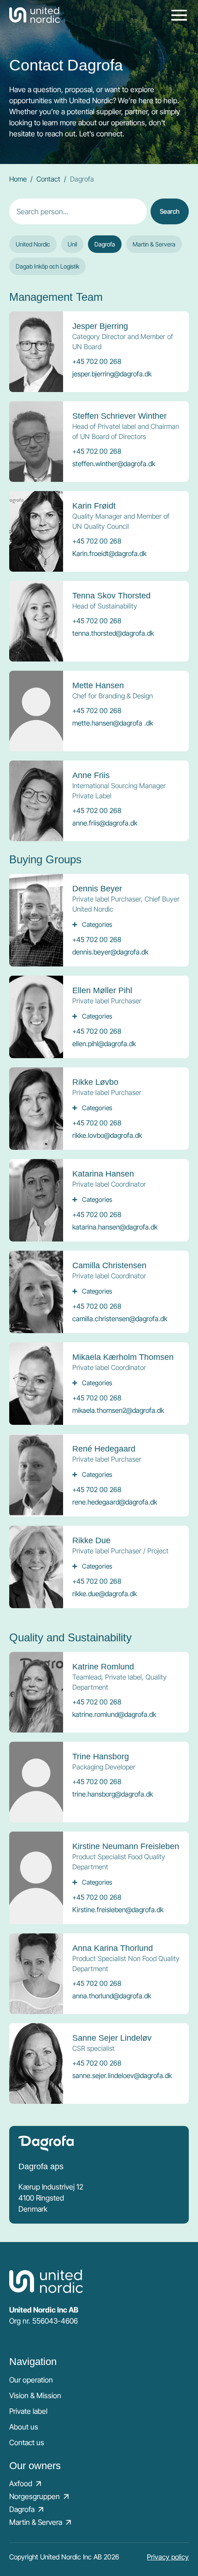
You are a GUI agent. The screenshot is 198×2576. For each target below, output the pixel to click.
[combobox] (78, 211)
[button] (105, 244)
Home (18, 179)
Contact (48, 179)
